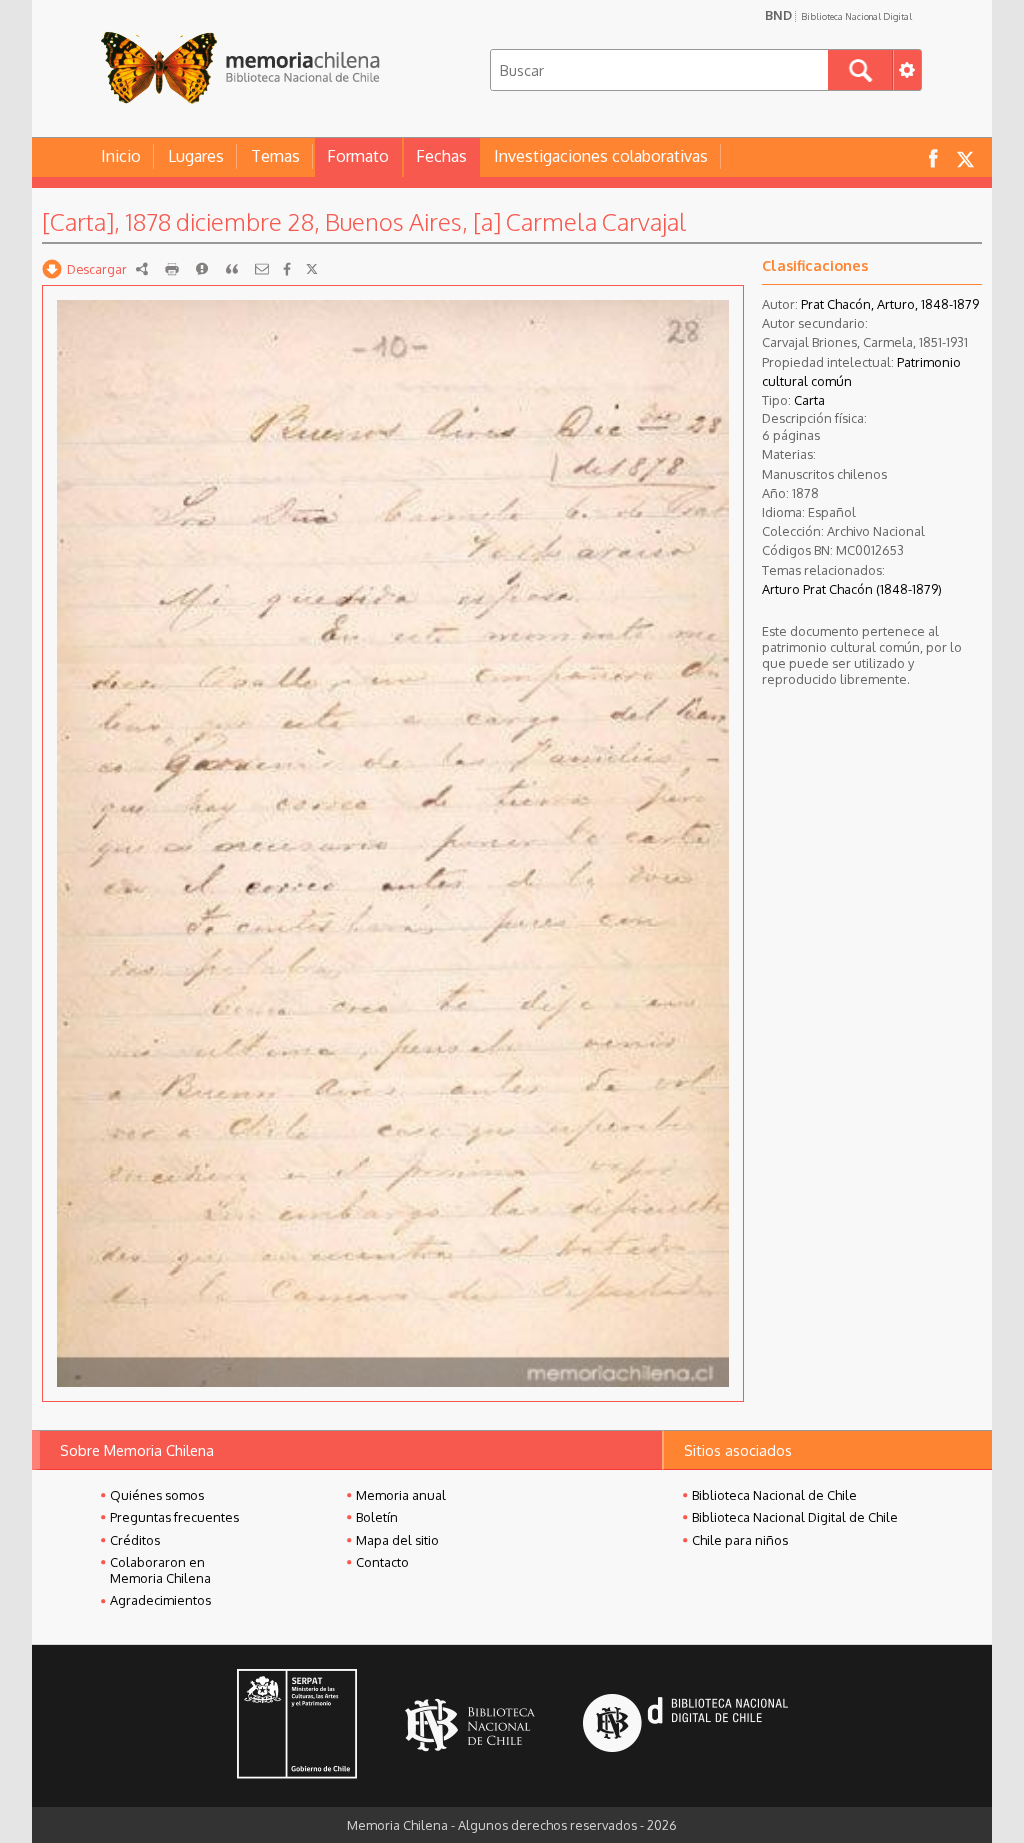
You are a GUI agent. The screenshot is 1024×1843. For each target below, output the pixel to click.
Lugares (196, 156)
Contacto (382, 1562)
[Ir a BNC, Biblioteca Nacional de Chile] (470, 1725)
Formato (358, 156)
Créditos (135, 1540)
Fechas (441, 156)
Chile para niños (740, 1540)
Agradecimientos (160, 1600)
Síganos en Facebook (933, 157)
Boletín (377, 1517)
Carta (809, 400)
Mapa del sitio (397, 1540)
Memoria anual (401, 1495)
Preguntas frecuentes (174, 1517)
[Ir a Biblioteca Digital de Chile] (685, 1725)
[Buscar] (860, 70)
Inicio (121, 156)
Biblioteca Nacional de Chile (774, 1495)
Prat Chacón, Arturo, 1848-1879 (890, 304)
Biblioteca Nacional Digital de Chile (795, 1517)
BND (838, 15)
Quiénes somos (157, 1495)
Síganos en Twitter (965, 157)
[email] (262, 269)
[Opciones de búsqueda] (907, 70)
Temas (275, 156)
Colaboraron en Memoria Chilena (160, 1570)
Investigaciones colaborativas (601, 156)
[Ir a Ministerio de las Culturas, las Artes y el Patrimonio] (297, 1726)
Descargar (97, 269)
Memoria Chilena (240, 67)
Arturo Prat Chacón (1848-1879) (852, 589)
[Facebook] (287, 269)
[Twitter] (312, 269)
